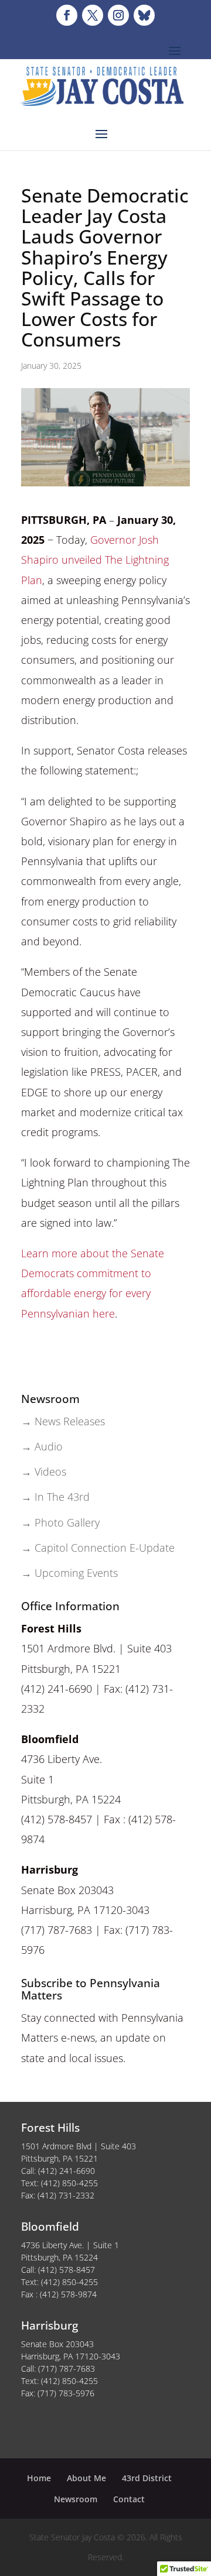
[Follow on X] (93, 15)
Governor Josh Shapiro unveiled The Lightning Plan (95, 560)
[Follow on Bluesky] (144, 15)
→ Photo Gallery (60, 1522)
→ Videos (44, 1471)
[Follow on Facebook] (67, 15)
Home (39, 2478)
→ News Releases (63, 1421)
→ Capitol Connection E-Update (98, 1548)
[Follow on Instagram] (118, 15)
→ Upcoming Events (69, 1573)
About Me (86, 2478)
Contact (129, 2499)
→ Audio (42, 1446)
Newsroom (76, 2499)
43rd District (147, 2478)
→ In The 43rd (55, 1497)
